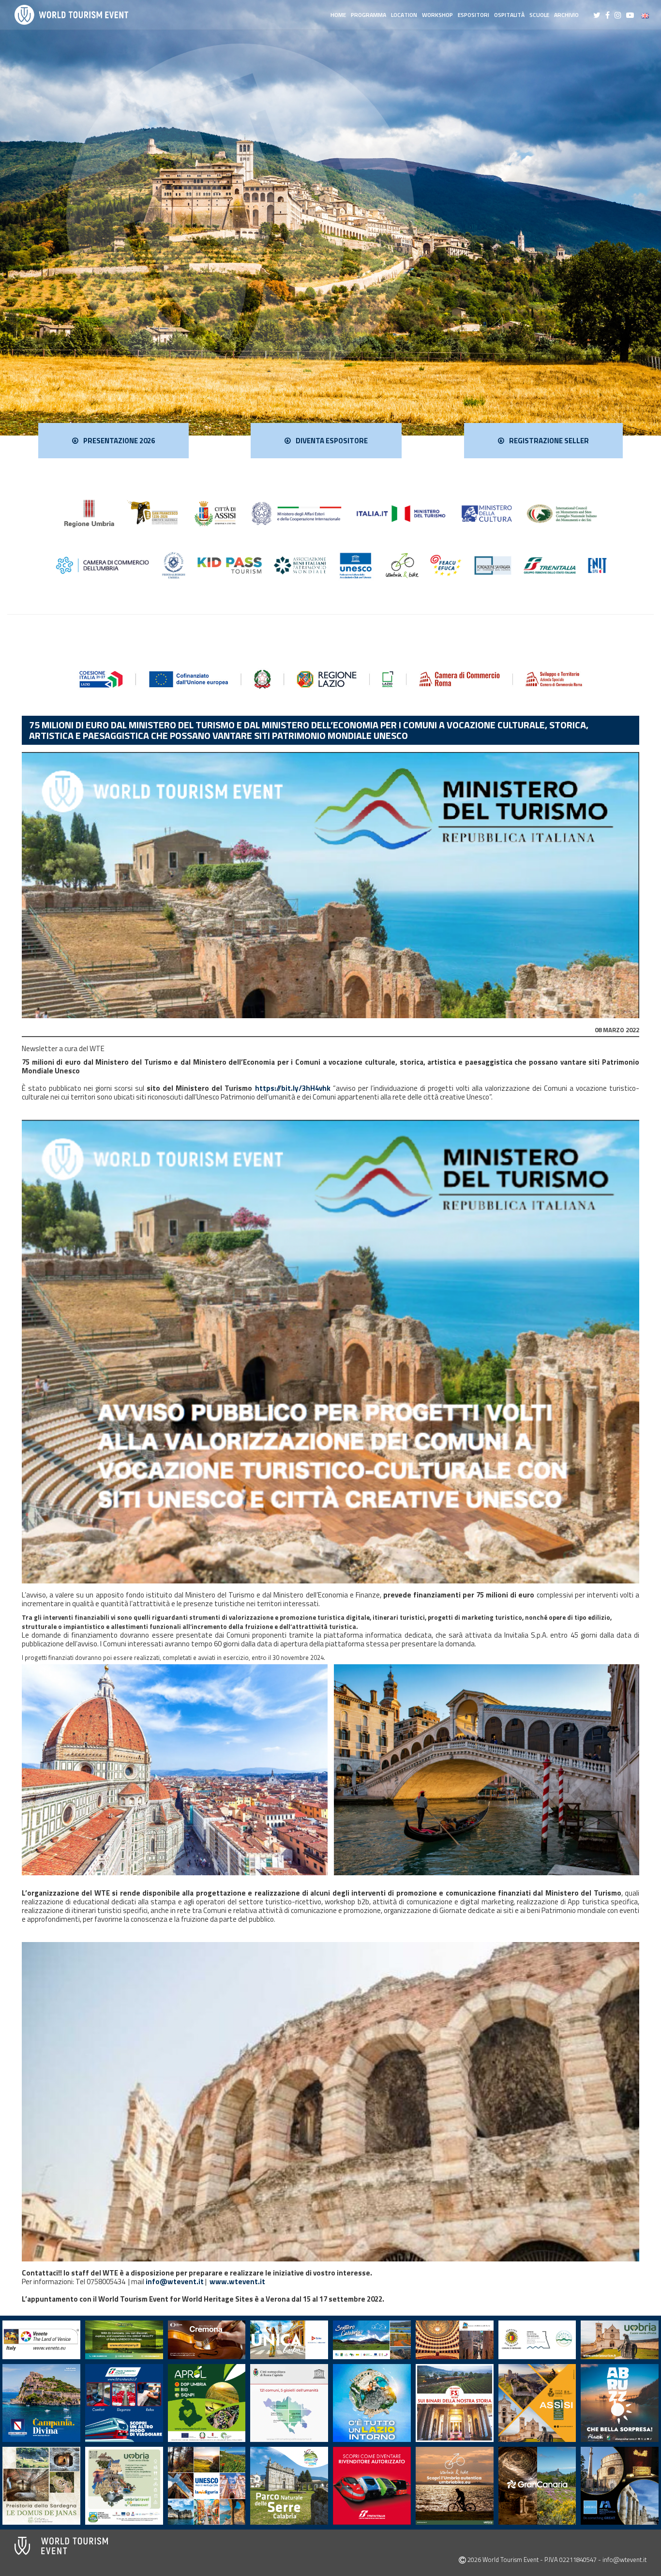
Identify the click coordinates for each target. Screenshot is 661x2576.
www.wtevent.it (237, 2282)
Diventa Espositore (332, 441)
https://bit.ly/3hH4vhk (293, 1088)
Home (338, 15)
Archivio (566, 15)
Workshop (437, 15)
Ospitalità (509, 15)
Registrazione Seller (549, 441)
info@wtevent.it (175, 2282)
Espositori (473, 15)
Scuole (539, 15)
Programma (368, 15)
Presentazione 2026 (119, 441)
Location (404, 15)
